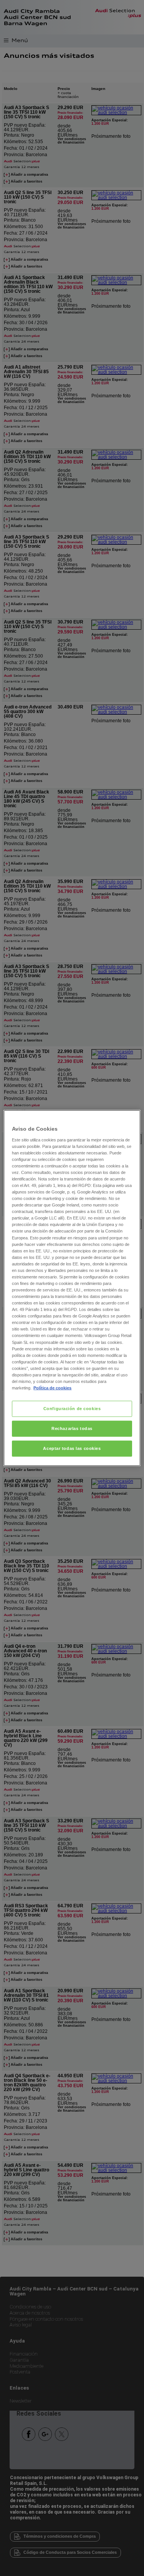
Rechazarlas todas (72, 1428)
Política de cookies (52, 1388)
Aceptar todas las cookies (72, 1448)
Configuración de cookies (72, 1409)
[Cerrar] (130, 1119)
